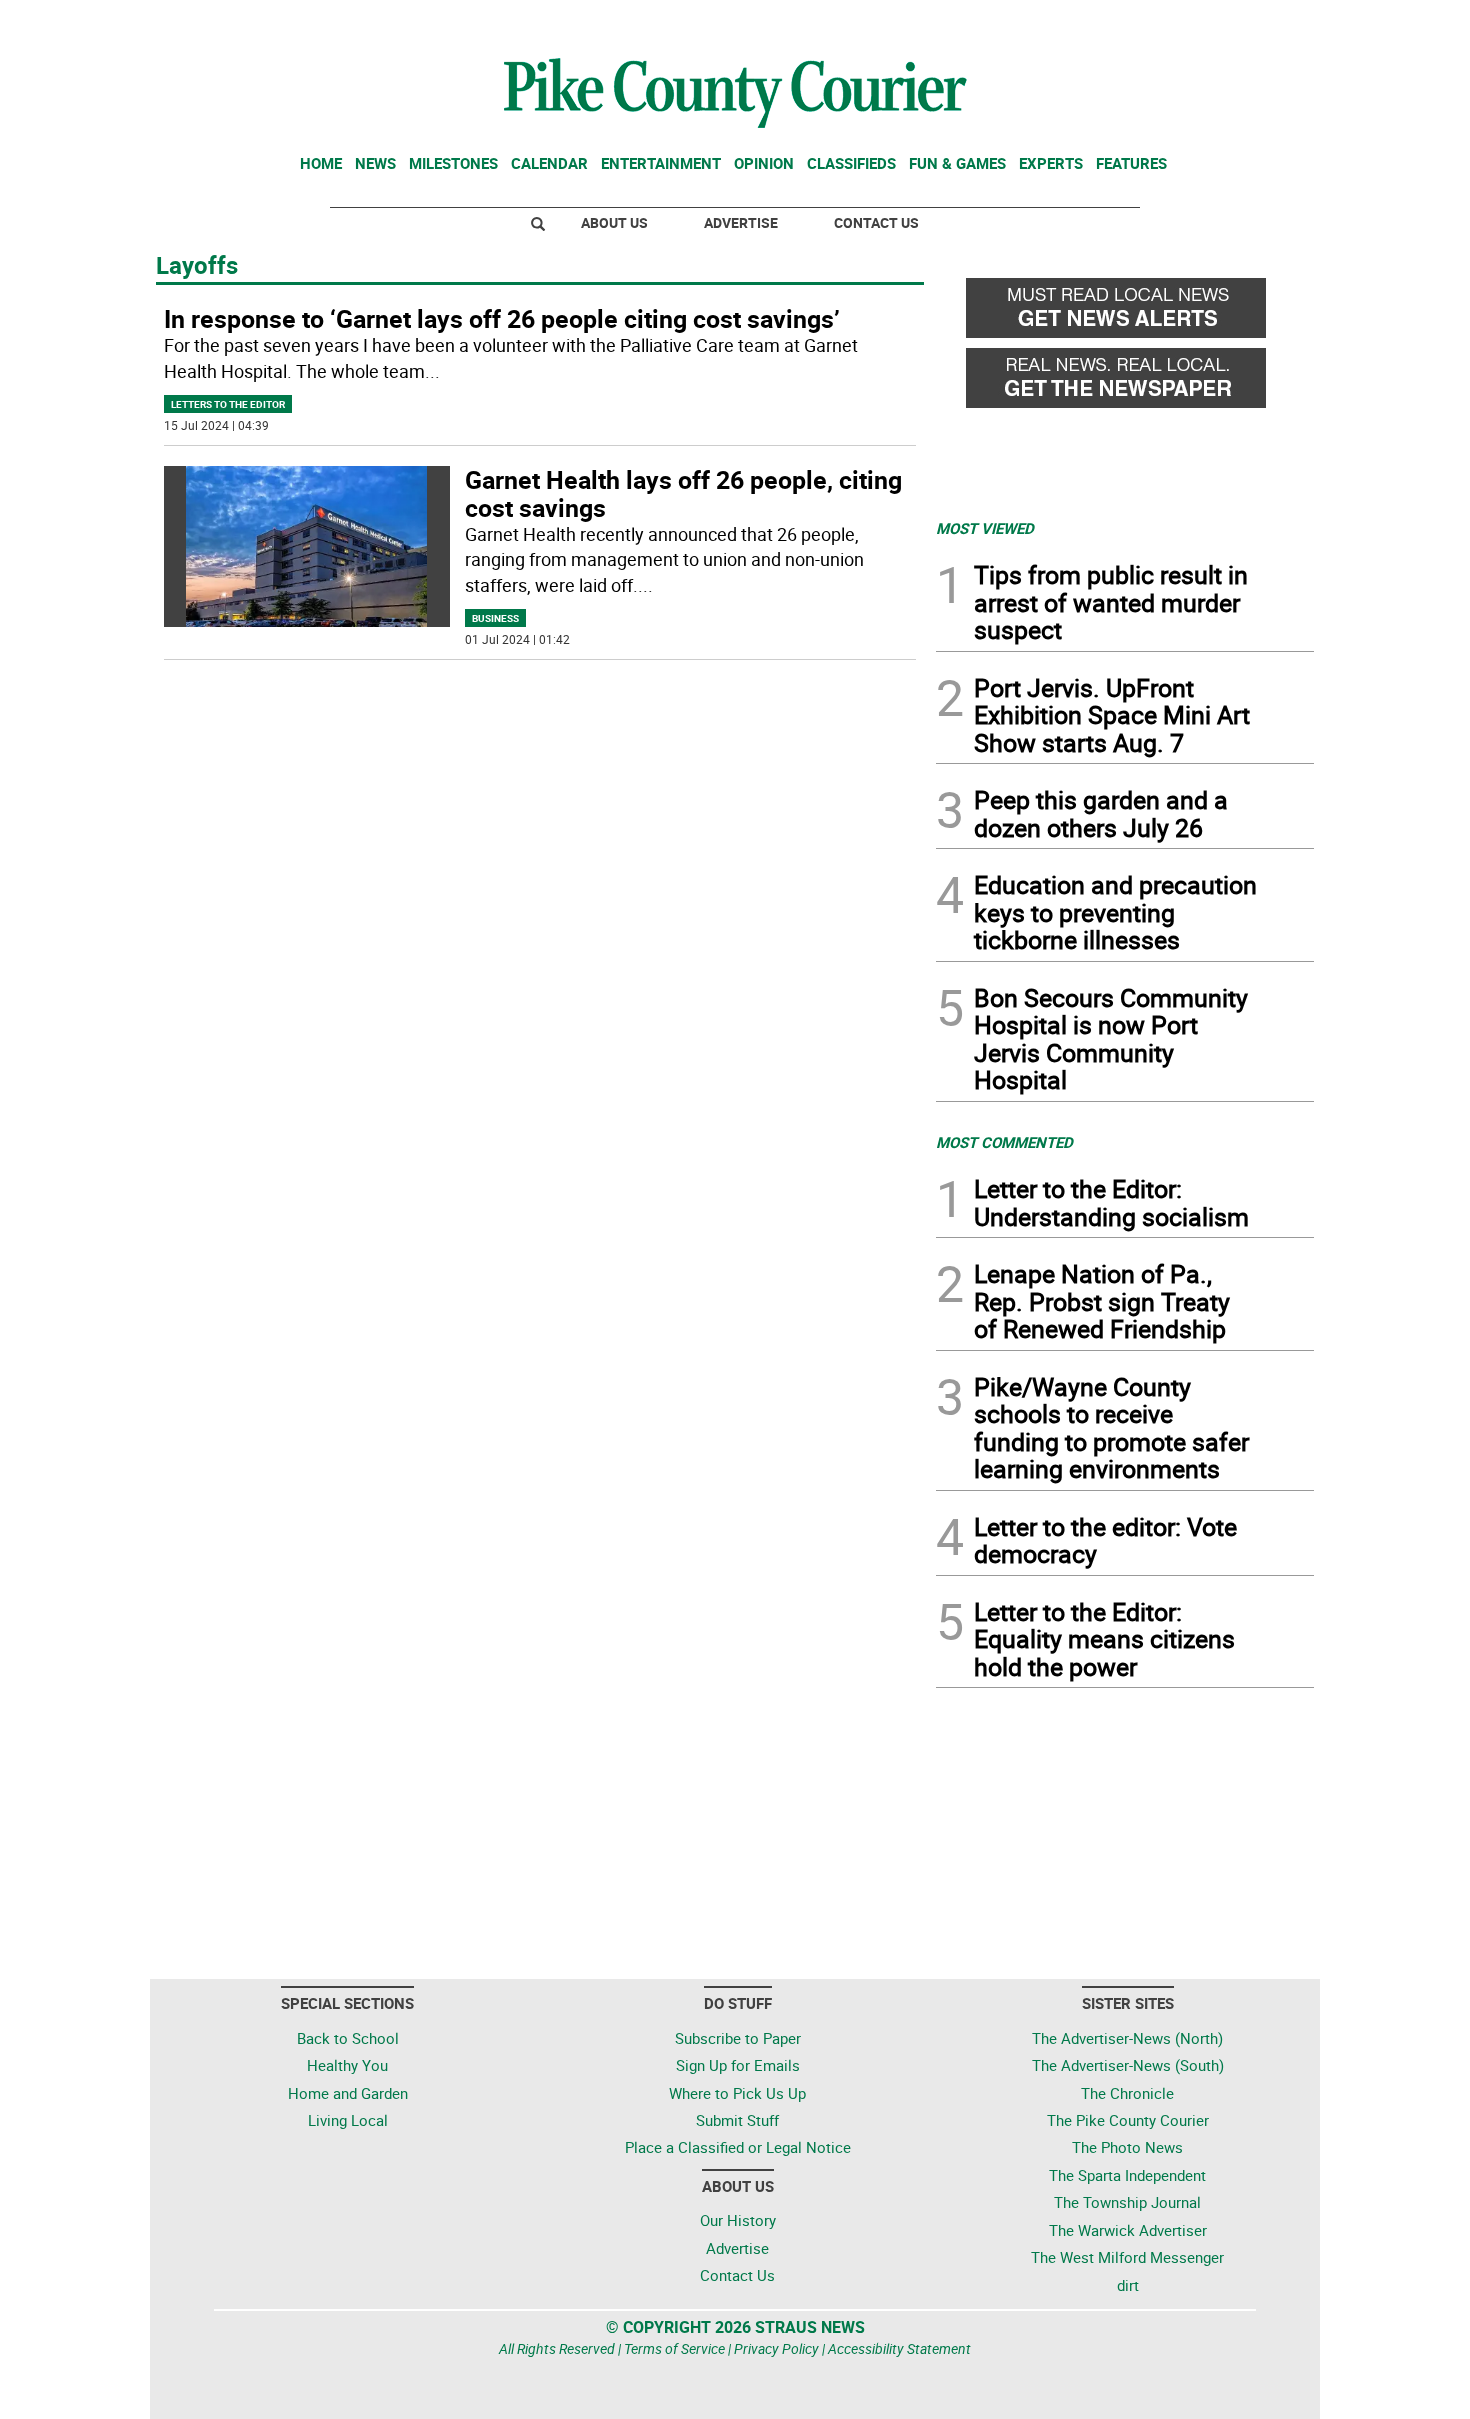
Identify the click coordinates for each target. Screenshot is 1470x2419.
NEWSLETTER (1153, 23)
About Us (614, 222)
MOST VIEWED (985, 528)
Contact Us (876, 222)
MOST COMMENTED (1004, 1142)
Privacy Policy (776, 2348)
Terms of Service (674, 2348)
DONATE (1265, 23)
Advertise (741, 222)
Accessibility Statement (899, 2348)
